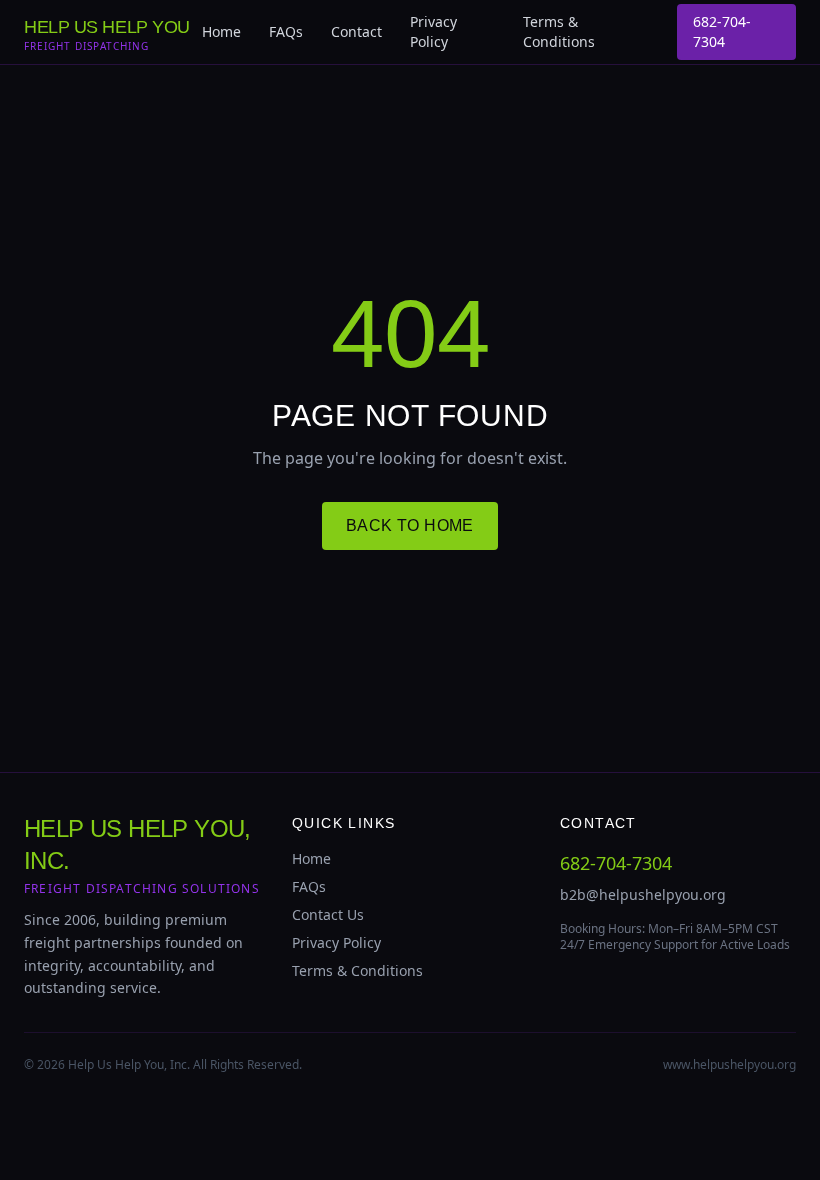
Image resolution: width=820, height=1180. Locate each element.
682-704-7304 (722, 31)
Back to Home (410, 525)
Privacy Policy (433, 31)
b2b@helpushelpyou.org (643, 894)
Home (221, 31)
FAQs (286, 31)
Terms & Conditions (559, 31)
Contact (356, 31)
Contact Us (328, 914)
